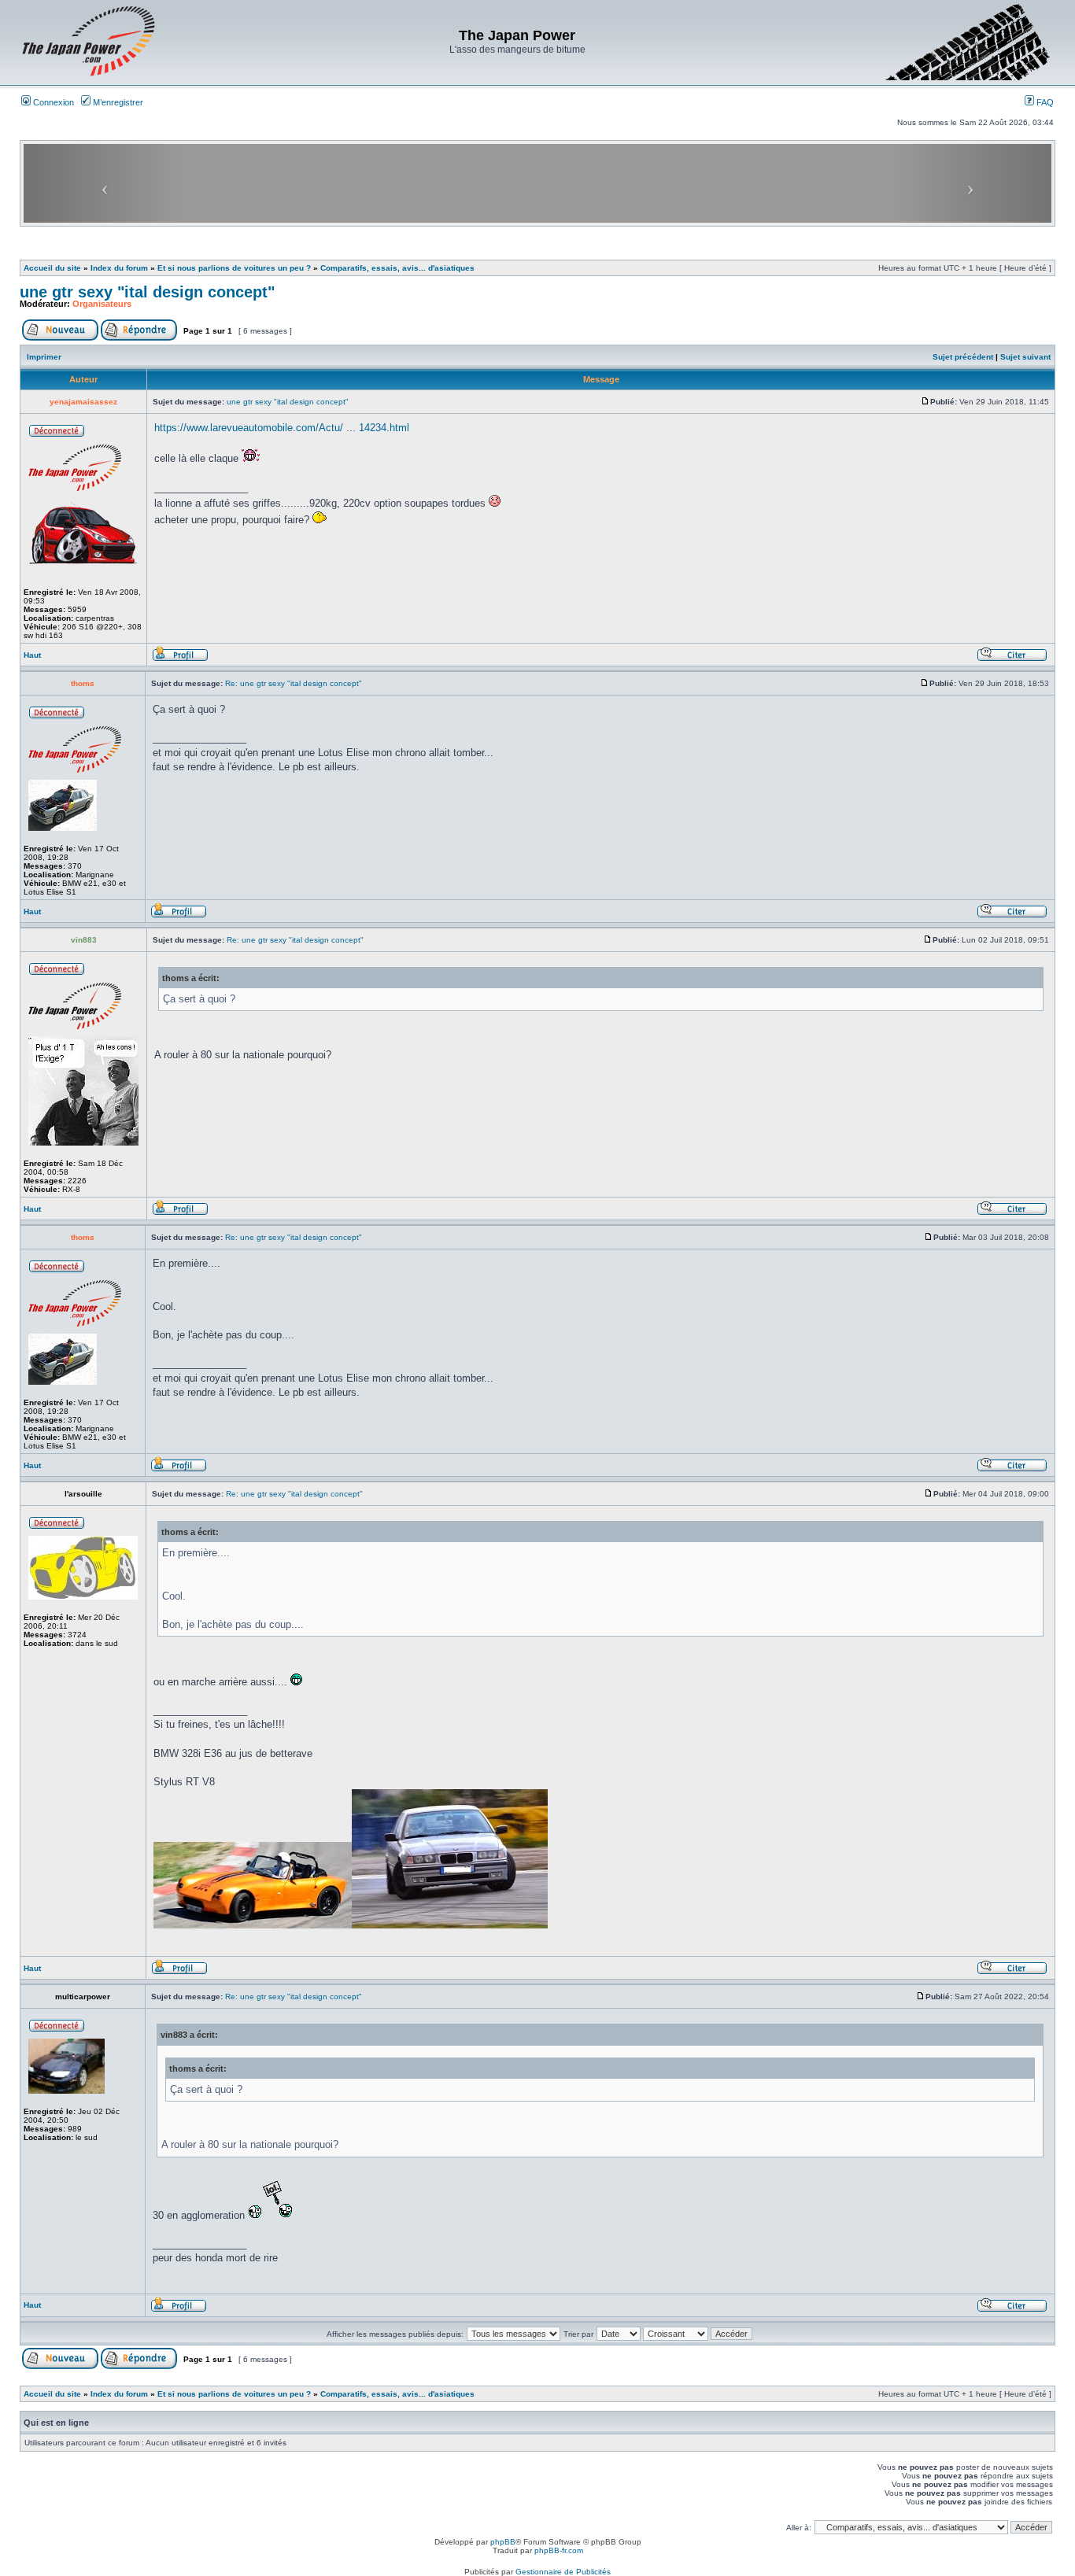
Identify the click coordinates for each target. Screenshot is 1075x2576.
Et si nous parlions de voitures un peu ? (234, 268)
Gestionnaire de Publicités (563, 2572)
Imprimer (44, 357)
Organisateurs (102, 304)
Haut (32, 655)
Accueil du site (52, 268)
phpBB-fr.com (559, 2550)
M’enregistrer (117, 102)
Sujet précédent (963, 357)
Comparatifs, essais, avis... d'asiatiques (397, 268)
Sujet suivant (1025, 357)
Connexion (52, 102)
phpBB (503, 2542)
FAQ (1044, 102)
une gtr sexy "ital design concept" (147, 292)
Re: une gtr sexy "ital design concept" (294, 683)
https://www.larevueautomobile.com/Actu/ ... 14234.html (282, 428)
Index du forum (119, 268)
